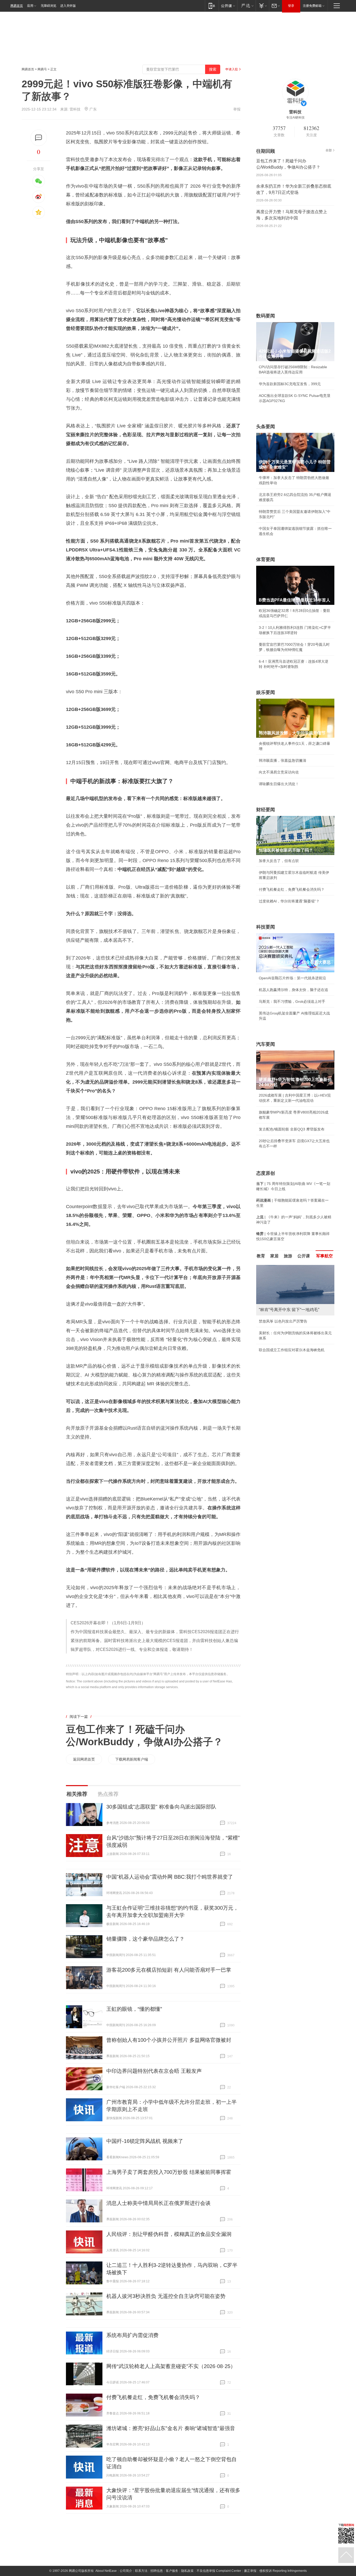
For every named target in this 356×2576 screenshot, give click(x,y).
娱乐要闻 (266, 692)
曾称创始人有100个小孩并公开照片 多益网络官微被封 (169, 2040)
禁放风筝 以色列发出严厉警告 (283, 1321)
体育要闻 (266, 560)
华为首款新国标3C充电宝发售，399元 (290, 384)
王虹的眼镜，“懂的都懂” (134, 2009)
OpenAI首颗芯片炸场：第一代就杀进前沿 (292, 978)
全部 (329, 150)
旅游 (288, 1256)
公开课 (304, 1256)
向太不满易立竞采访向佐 (279, 772)
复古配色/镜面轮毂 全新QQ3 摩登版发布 (292, 1129)
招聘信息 (157, 2571)
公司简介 (126, 2571)
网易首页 (17, 6)
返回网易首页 (84, 1759)
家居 (274, 1256)
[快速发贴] (39, 138)
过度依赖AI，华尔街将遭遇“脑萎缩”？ (289, 901)
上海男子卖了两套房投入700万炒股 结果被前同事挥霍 (169, 2172)
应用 (30, 6)
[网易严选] (246, 6)
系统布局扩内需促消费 (132, 2335)
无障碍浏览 (48, 6)
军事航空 (324, 1256)
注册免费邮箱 (312, 6)
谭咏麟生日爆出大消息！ (279, 784)
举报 (237, 109)
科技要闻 (266, 927)
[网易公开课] (228, 6)
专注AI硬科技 (295, 118)
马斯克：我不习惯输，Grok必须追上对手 (292, 1001)
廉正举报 (250, 2571)
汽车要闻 (266, 1044)
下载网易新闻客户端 (132, 1759)
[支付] (262, 6)
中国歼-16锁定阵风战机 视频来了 (145, 2141)
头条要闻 (266, 427)
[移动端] (212, 6)
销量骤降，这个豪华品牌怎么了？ (145, 1939)
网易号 (42, 69)
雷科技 (75, 109)
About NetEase (106, 2571)
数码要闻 (266, 316)
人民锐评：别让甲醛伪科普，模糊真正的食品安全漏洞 (169, 2234)
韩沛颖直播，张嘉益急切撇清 (283, 760)
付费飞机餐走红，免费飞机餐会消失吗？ (153, 2397)
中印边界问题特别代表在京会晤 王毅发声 (154, 2071)
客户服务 (172, 2571)
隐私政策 (187, 2571)
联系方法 (141, 2571)
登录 (291, 6)
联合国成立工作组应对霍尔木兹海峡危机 (292, 1350)
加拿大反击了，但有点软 (279, 861)
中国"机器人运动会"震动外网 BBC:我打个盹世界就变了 (170, 1877)
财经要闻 (266, 810)
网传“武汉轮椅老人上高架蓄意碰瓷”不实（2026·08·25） (171, 2366)
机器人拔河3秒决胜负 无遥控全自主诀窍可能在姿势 (166, 2296)
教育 (261, 1256)
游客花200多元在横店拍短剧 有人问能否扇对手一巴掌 (169, 1970)
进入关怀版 (68, 6)
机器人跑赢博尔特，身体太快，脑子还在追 (293, 990)
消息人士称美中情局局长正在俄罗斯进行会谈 (158, 2203)
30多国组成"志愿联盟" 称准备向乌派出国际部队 (161, 1807)
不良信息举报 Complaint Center (219, 2571)
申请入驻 (232, 69)
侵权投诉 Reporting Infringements (283, 2571)
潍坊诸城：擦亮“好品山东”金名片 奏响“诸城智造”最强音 (171, 2428)
